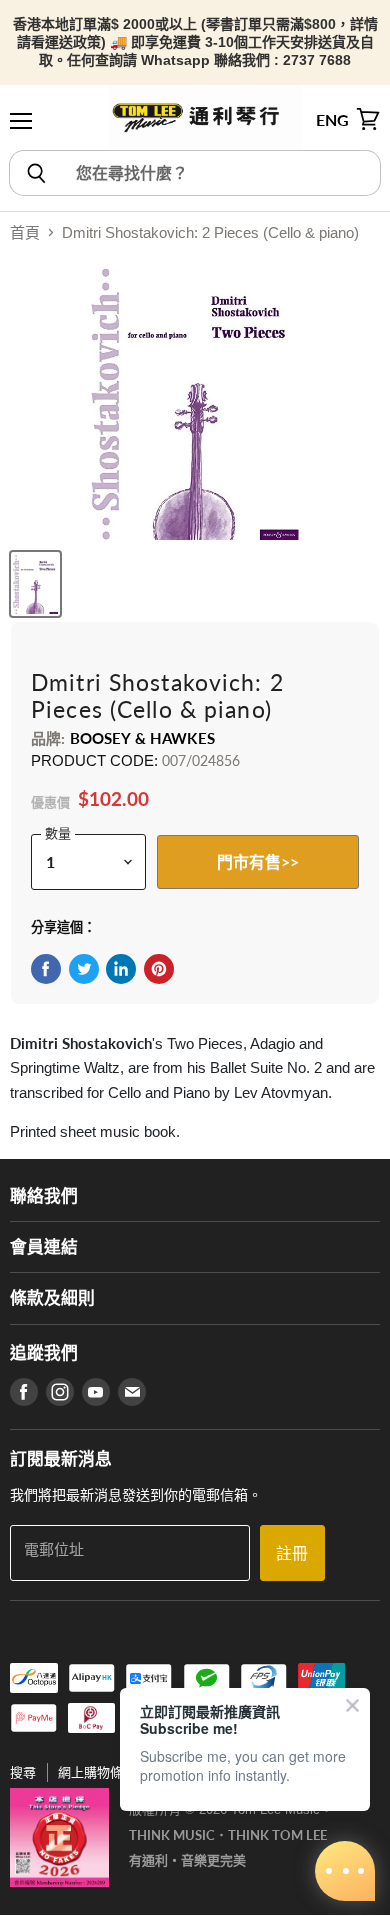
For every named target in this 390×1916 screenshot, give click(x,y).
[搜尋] (35, 173)
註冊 (292, 1552)
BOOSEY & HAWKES (142, 738)
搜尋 (23, 1772)
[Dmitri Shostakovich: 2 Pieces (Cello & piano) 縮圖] (35, 584)
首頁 (25, 232)
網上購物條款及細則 (116, 1772)
